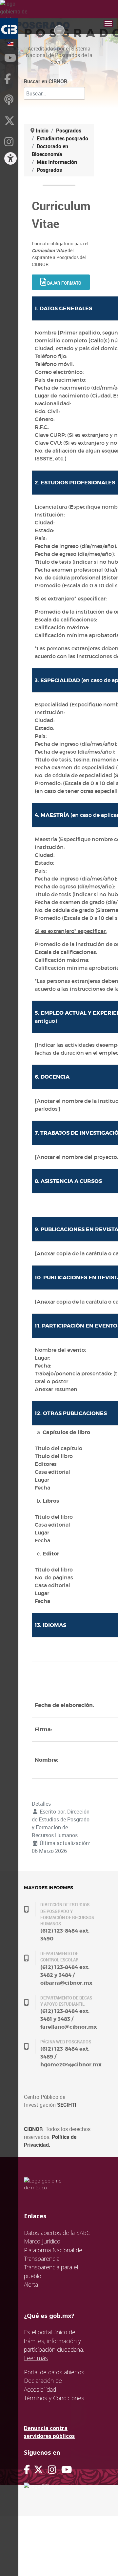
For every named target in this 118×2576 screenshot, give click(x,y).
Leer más (36, 2358)
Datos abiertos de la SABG (57, 2233)
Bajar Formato (64, 283)
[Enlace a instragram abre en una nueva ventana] (52, 2470)
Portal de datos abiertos (54, 2372)
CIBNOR (33, 2129)
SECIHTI (67, 2105)
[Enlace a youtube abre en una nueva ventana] (67, 2470)
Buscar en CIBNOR (46, 81)
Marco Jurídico (42, 2241)
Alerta (31, 2284)
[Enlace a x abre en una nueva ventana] (41, 2470)
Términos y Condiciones (54, 2398)
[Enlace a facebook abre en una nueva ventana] (27, 2470)
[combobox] (54, 93)
